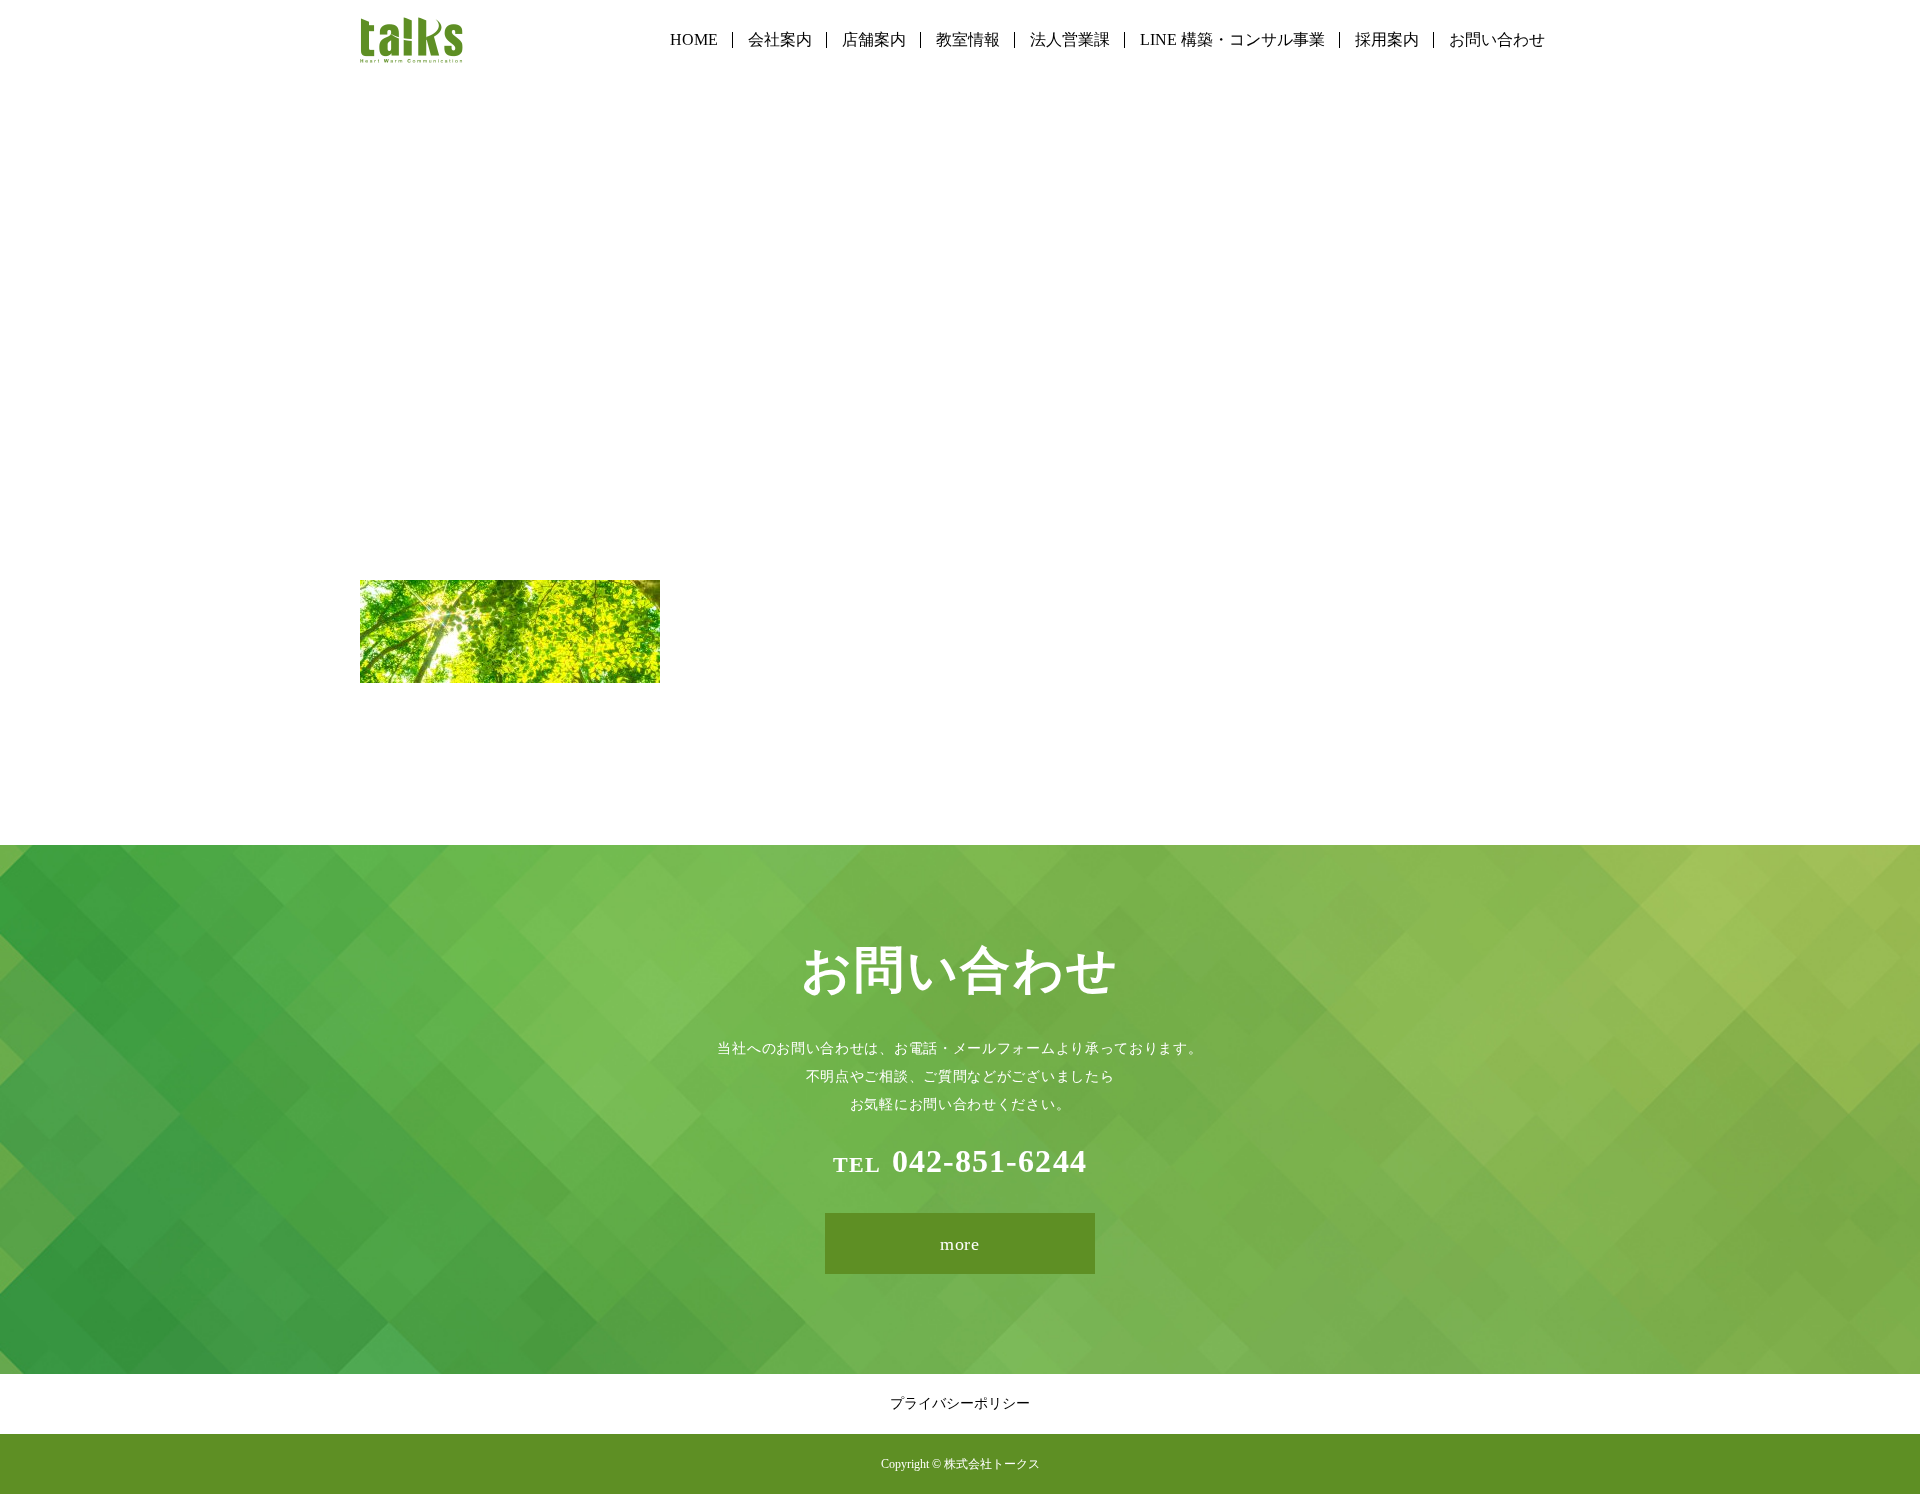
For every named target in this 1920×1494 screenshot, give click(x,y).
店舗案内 (874, 39)
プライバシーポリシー (960, 1403)
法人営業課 (1070, 39)
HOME (694, 39)
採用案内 (1387, 39)
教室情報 (968, 39)
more (960, 1244)
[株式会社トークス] (411, 40)
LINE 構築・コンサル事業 (1232, 39)
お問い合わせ (1497, 39)
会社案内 (780, 39)
